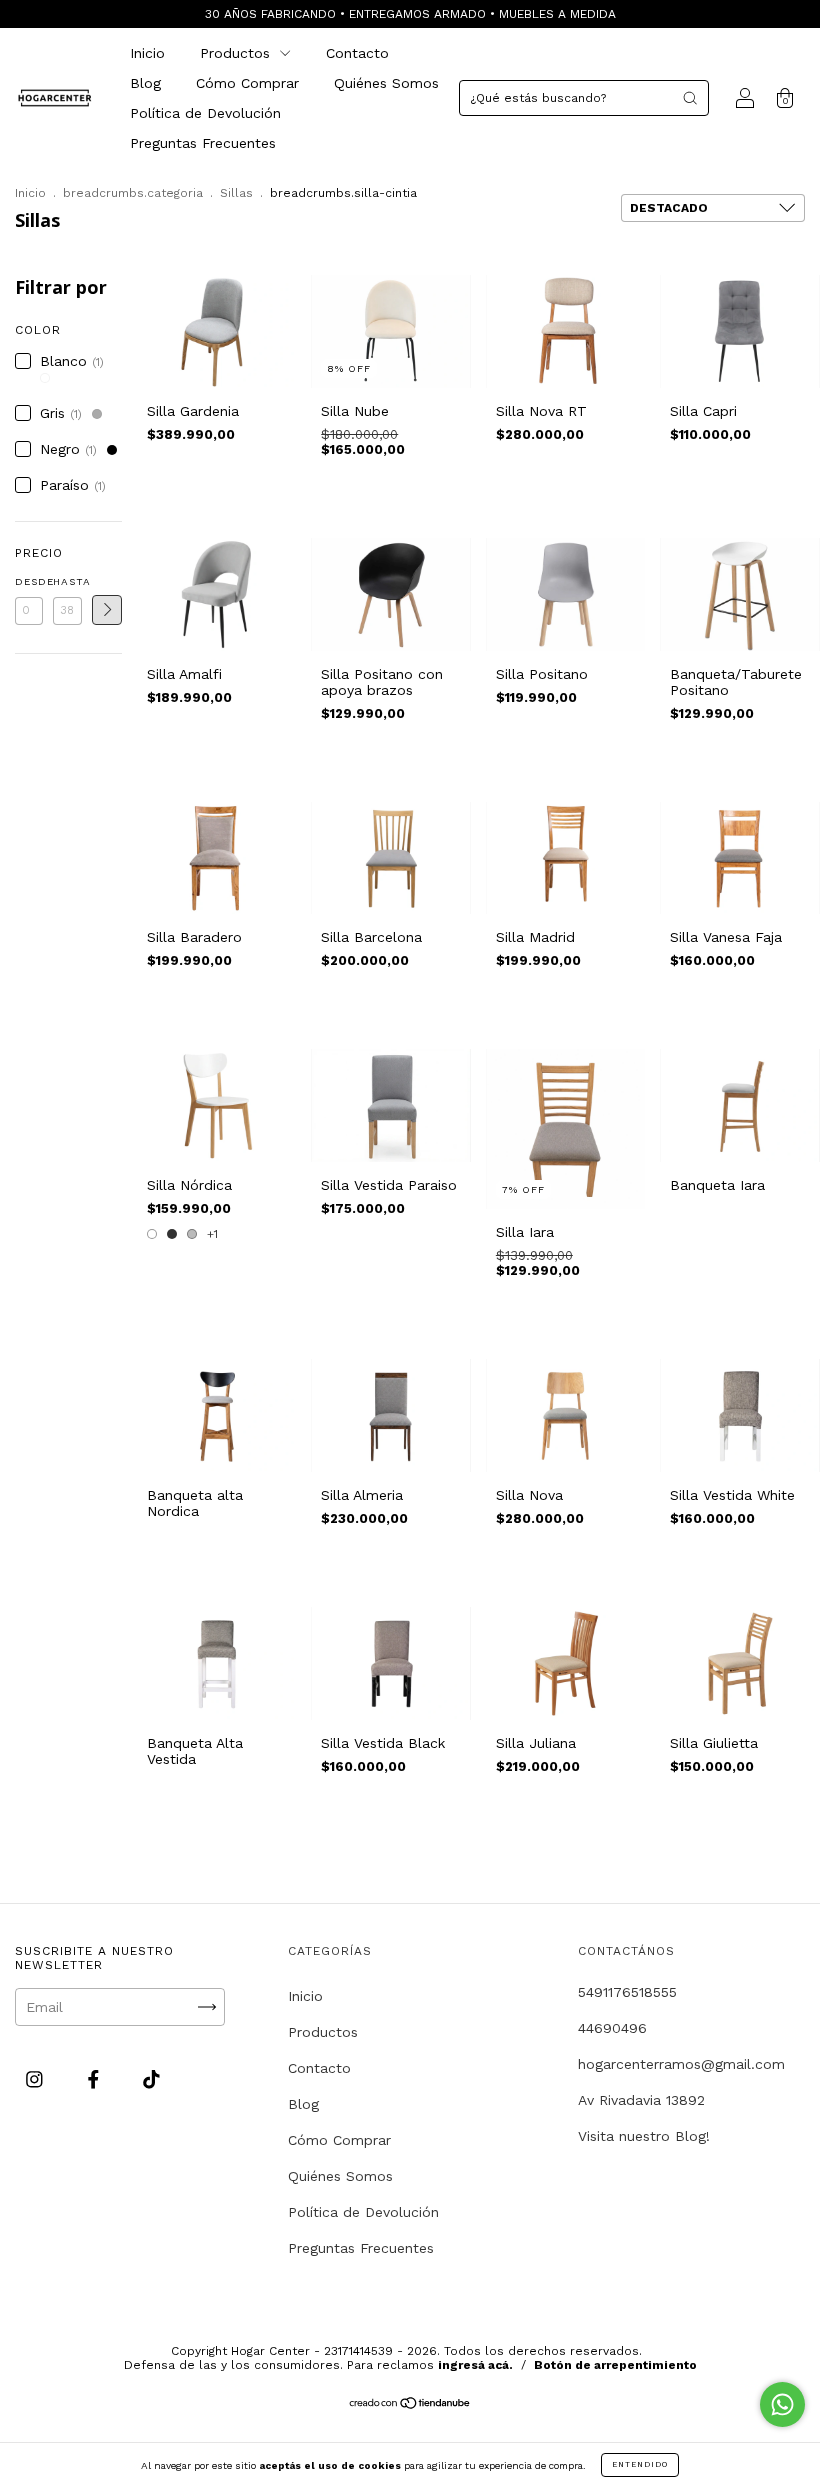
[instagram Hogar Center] (37, 2079)
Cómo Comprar (247, 83)
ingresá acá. (475, 2365)
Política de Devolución (205, 113)
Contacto (357, 53)
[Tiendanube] (410, 2404)
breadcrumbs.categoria (133, 193)
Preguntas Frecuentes (203, 143)
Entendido (640, 2464)
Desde (29, 581)
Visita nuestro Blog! (644, 2136)
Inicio (147, 53)
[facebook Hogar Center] (96, 2079)
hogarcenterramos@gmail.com (681, 2064)
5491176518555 (627, 1992)
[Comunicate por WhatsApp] (782, 2404)
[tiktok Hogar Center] (151, 2079)
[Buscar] (690, 98)
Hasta (67, 581)
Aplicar (107, 610)
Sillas (236, 193)
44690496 (612, 2028)
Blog (145, 83)
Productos (237, 53)
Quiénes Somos (386, 83)
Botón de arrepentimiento (615, 2365)
